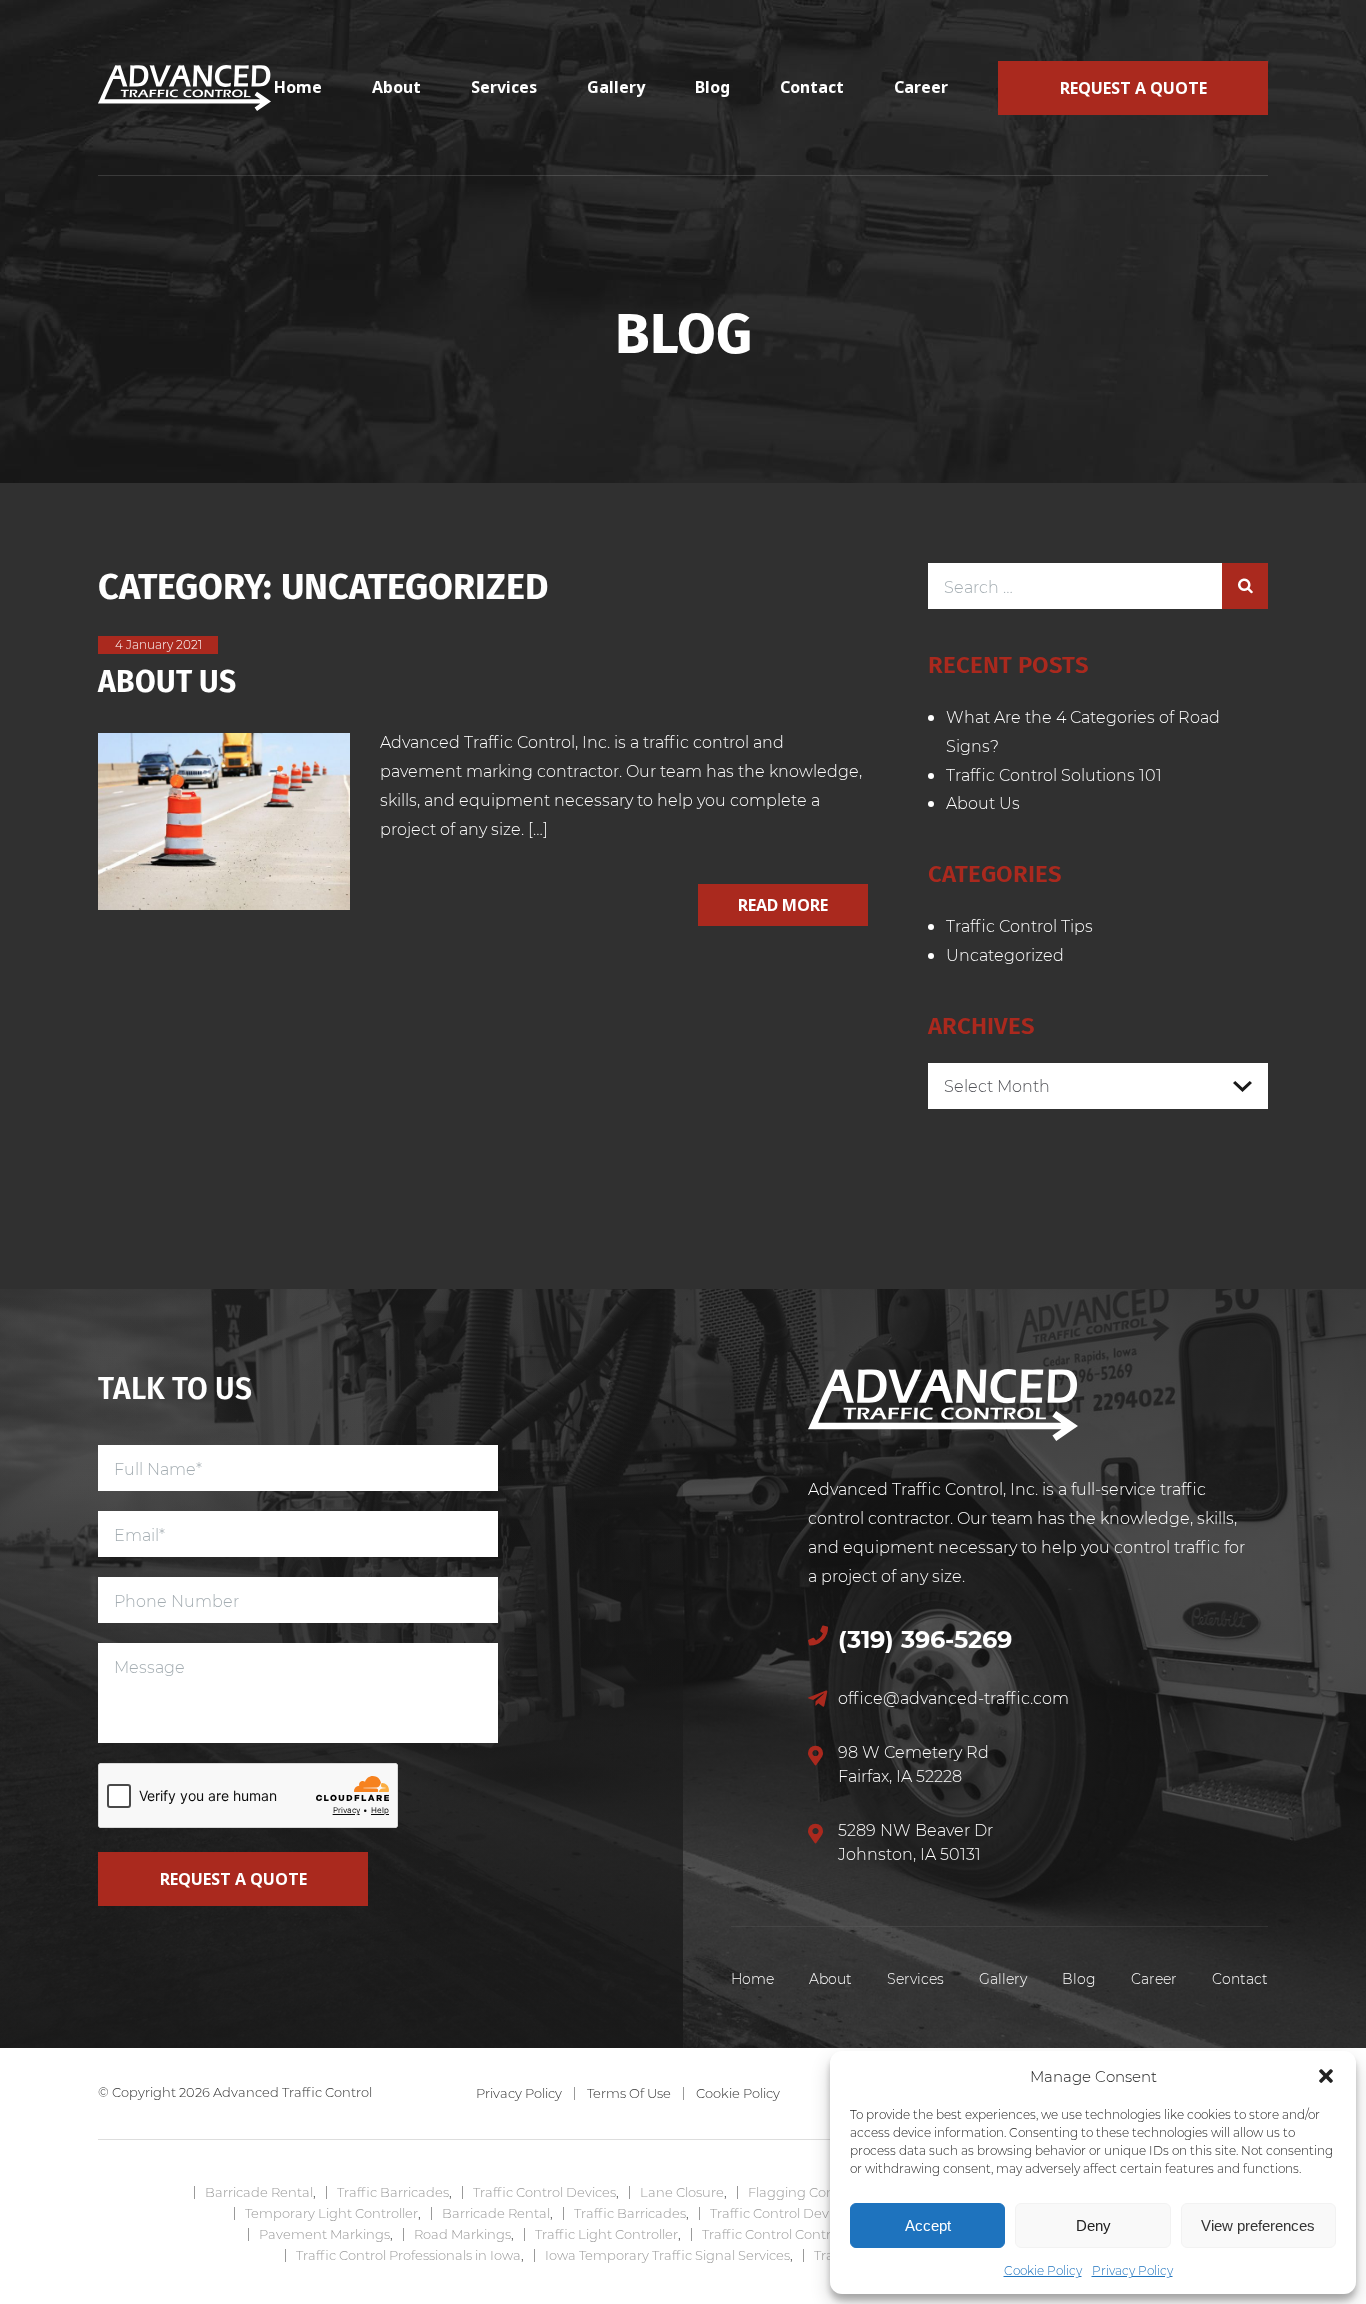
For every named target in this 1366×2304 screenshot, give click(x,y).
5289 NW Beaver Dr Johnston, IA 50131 (915, 1841)
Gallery (616, 87)
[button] (1326, 2076)
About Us (167, 679)
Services (504, 87)
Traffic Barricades (393, 2192)
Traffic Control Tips (1019, 925)
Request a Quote (1133, 88)
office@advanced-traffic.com (953, 1697)
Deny (1093, 2225)
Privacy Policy (1132, 2270)
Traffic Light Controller (606, 2234)
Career (921, 87)
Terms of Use (629, 2093)
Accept (928, 2225)
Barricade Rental (259, 2192)
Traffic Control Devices (544, 2192)
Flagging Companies (815, 2192)
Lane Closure (682, 2192)
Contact (812, 87)
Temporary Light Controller (331, 2213)
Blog (712, 87)
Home (298, 87)
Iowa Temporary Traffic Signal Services (667, 2255)
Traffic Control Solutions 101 (1054, 774)
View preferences (1258, 2225)
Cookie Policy (1043, 2270)
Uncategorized (1005, 954)
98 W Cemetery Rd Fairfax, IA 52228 (913, 1763)
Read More (783, 905)
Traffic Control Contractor (783, 2234)
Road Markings (462, 2234)
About (396, 87)
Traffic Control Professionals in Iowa (408, 2255)
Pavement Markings (324, 2234)
